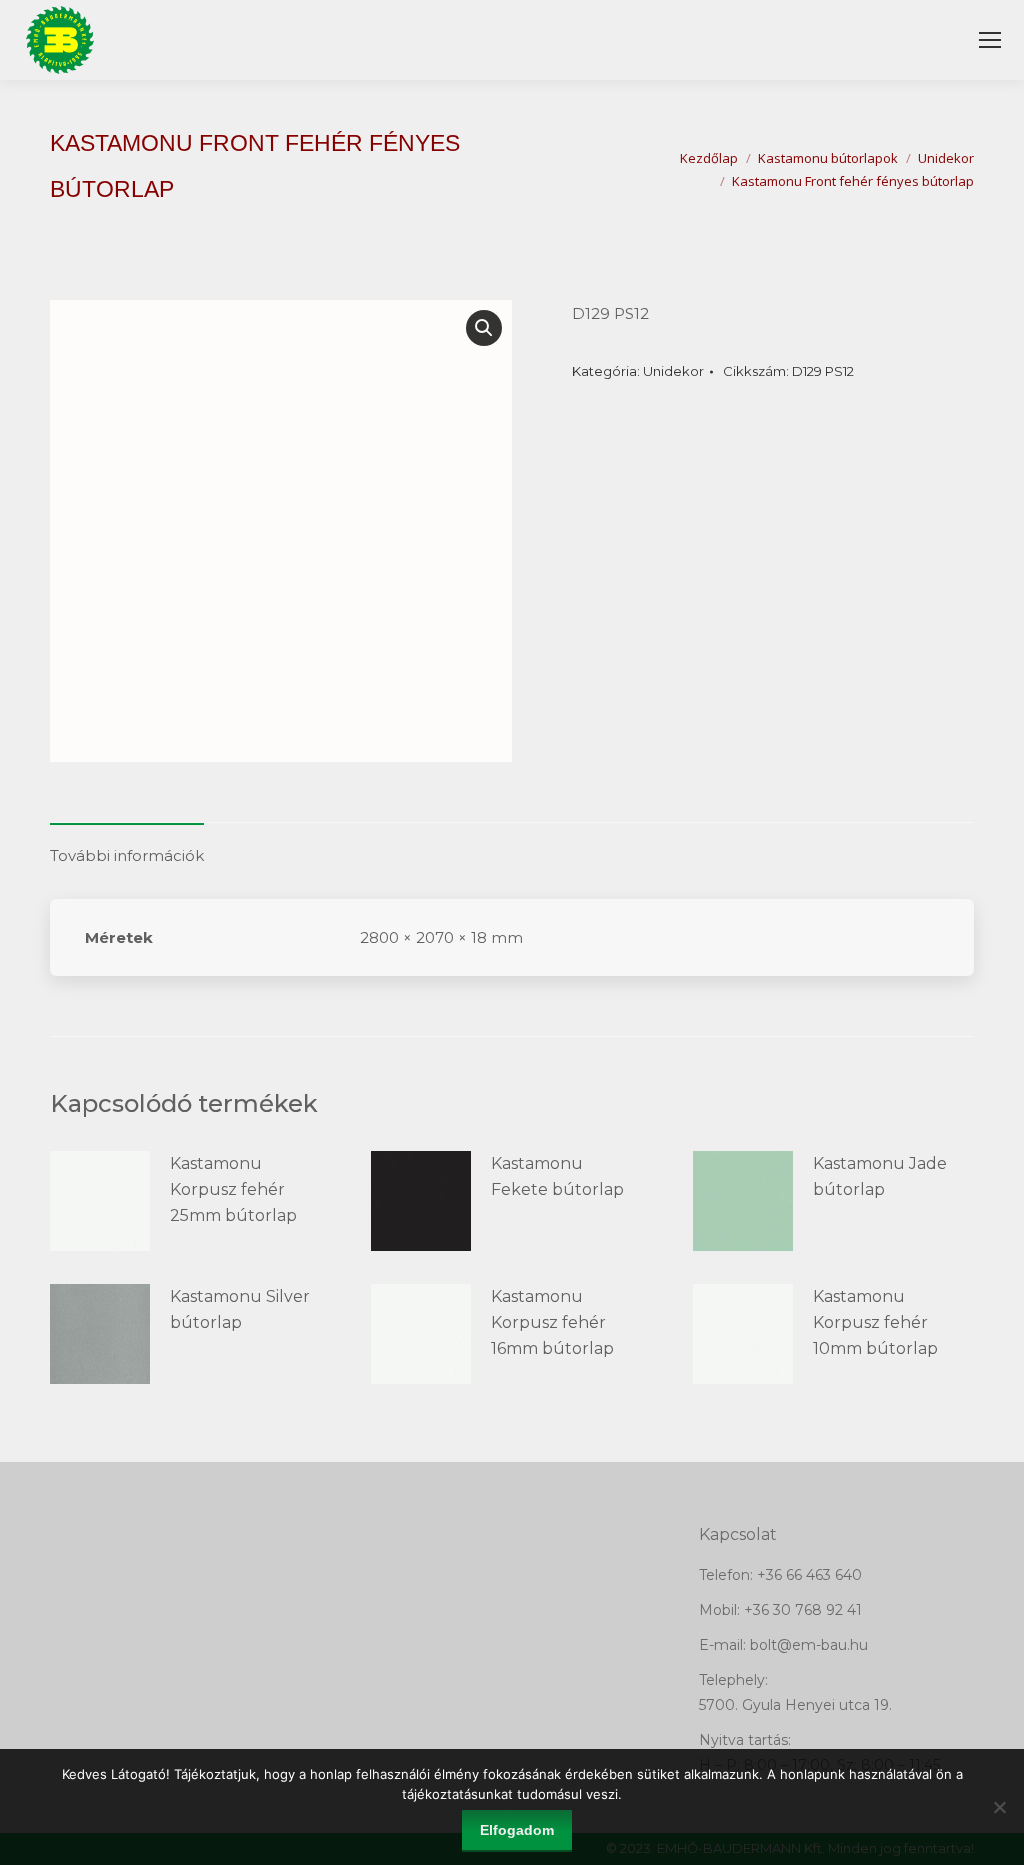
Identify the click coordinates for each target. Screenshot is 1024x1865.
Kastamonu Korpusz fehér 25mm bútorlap (233, 1189)
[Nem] (999, 1807)
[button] (484, 328)
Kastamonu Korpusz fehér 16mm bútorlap (552, 1322)
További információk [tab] (127, 855)
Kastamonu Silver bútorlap (240, 1309)
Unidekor (673, 371)
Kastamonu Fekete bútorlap (557, 1176)
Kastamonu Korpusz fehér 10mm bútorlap (875, 1322)
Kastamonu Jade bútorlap (880, 1176)
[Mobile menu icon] (990, 40)
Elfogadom (517, 1830)
